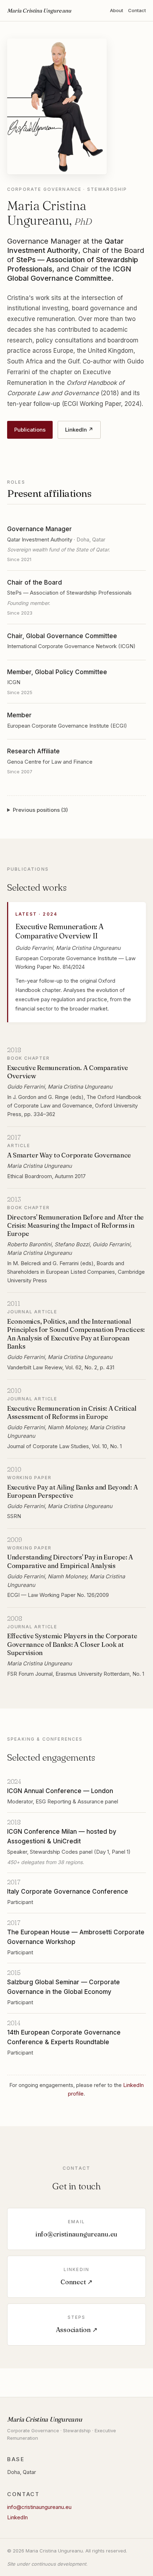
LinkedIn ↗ (79, 430)
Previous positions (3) (40, 810)
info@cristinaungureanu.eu (39, 2507)
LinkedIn (17, 2517)
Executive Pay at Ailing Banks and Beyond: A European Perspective (72, 1491)
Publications (30, 430)
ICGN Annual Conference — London (60, 1791)
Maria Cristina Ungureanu (39, 11)
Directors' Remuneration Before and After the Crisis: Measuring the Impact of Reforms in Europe (75, 1226)
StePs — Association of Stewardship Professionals (69, 593)
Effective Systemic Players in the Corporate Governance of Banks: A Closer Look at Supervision (72, 1644)
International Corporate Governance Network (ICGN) (71, 646)
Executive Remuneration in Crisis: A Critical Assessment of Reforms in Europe (72, 1412)
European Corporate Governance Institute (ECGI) (67, 726)
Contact (137, 10)
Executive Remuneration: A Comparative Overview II (59, 931)
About (117, 10)
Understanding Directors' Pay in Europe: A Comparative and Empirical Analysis (70, 1561)
